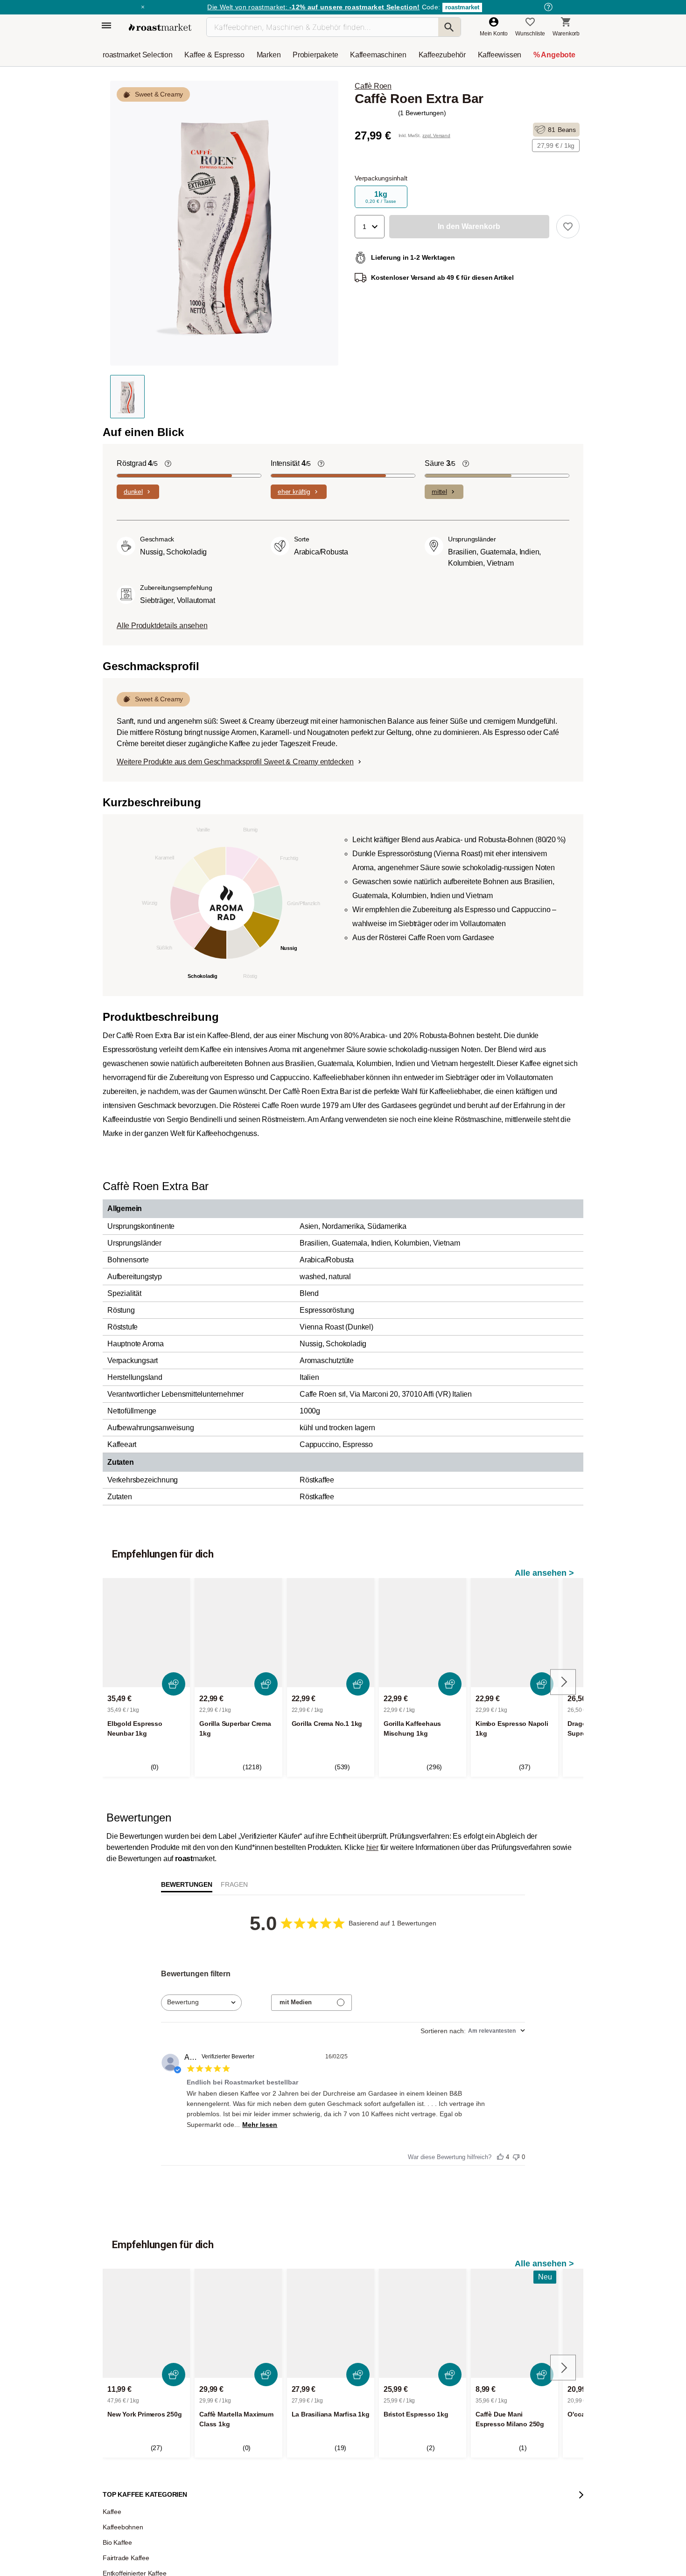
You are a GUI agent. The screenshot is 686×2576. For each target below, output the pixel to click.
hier (372, 1847)
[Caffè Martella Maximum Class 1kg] (238, 2323)
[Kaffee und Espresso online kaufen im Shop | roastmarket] (160, 27)
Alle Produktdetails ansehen (162, 626)
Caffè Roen (373, 86)
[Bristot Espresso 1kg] (423, 2323)
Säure (440, 463)
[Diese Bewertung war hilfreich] (500, 2154)
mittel (439, 492)
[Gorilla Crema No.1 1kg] (331, 1633)
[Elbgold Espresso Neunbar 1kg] (146, 1633)
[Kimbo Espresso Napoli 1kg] (514, 1633)
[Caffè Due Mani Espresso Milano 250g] (514, 2323)
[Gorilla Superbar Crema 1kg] (238, 1633)
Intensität (291, 463)
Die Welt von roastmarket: (313, 7)
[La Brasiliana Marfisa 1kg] (331, 2323)
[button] (370, 227)
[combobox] (201, 2003)
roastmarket (462, 7)
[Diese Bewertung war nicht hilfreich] (516, 2155)
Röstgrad (137, 463)
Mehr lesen (260, 2125)
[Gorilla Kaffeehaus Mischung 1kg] (423, 1633)
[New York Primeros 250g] (146, 2323)
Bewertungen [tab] (187, 1884)
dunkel (133, 492)
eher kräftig (294, 492)
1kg (381, 197)
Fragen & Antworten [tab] (234, 1887)
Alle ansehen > (544, 1573)
